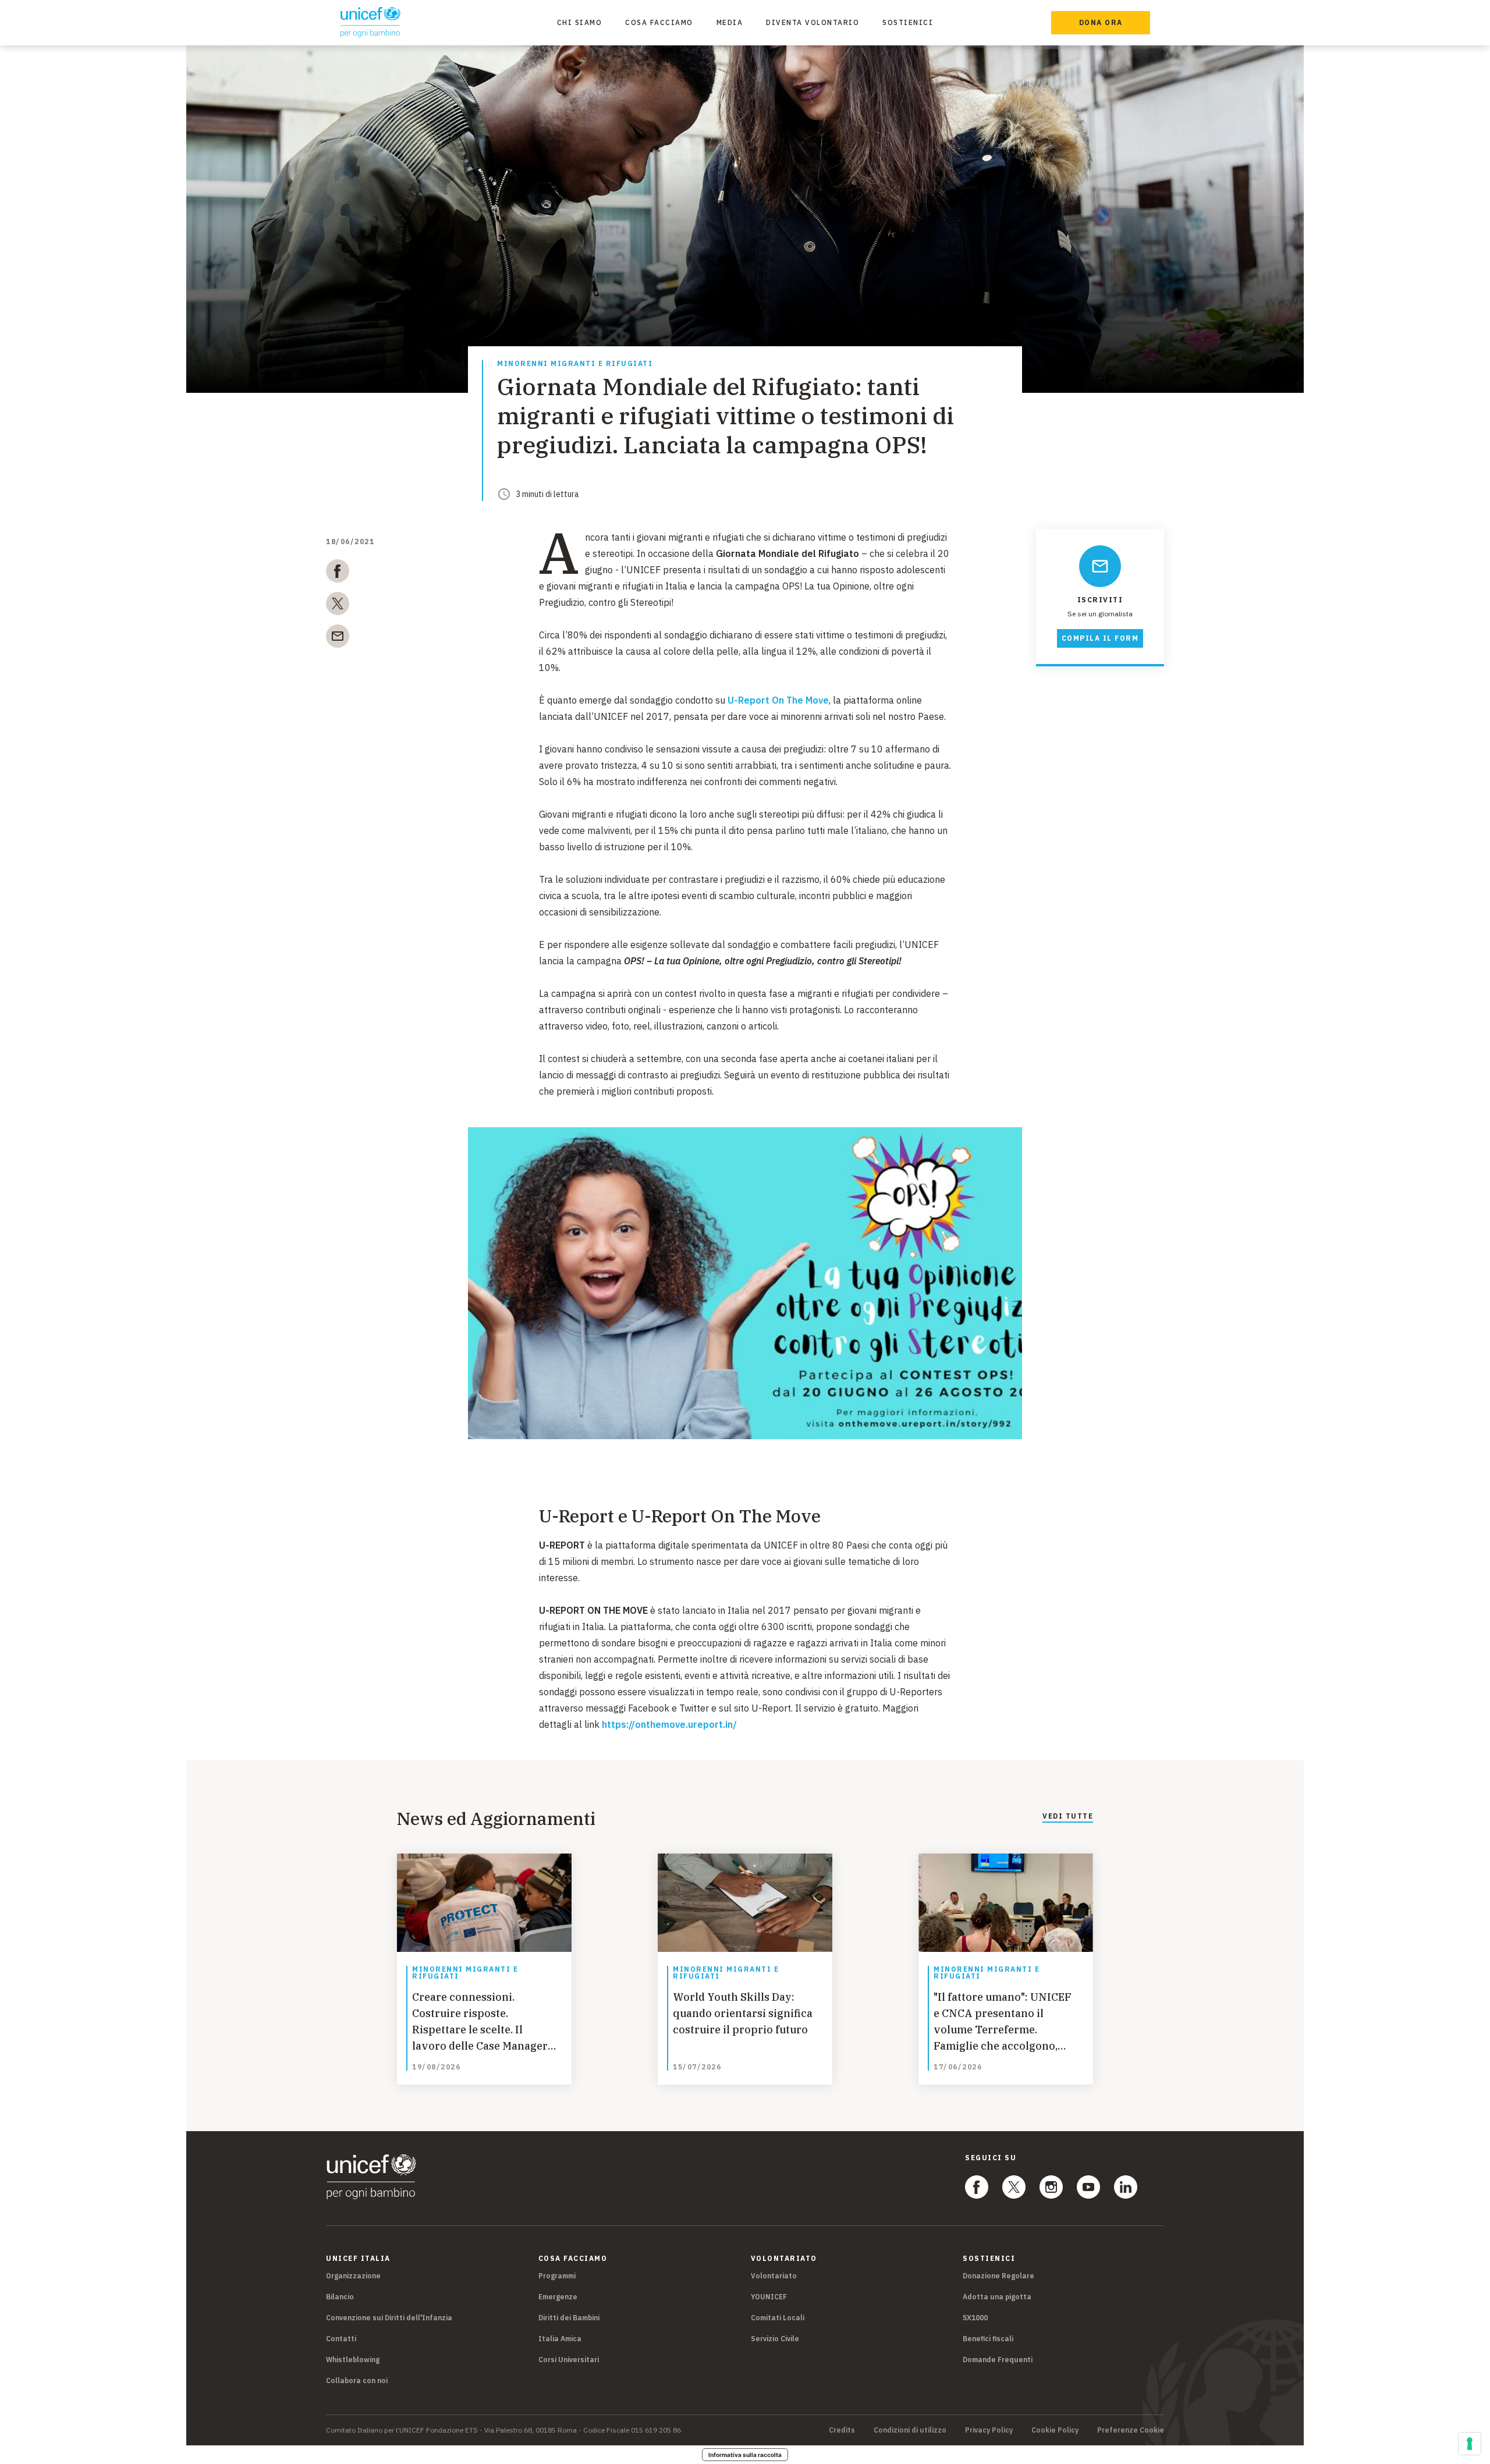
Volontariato (774, 2276)
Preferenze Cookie (1131, 2430)
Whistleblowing (353, 2360)
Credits (842, 2430)
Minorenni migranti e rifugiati (575, 364)
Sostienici (908, 22)
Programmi (557, 2276)
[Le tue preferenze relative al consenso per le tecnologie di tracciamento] (1470, 2444)
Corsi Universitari (569, 2360)
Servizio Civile (775, 2339)
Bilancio (340, 2297)
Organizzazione (353, 2276)
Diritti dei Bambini (569, 2318)
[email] (338, 638)
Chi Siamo (580, 22)
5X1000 (975, 2318)
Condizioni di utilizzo (910, 2430)
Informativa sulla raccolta (745, 2455)
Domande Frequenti (998, 2360)
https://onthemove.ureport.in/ (669, 1724)
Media (730, 22)
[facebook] (338, 573)
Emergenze (558, 2297)
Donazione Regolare (998, 2276)
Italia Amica (560, 2339)
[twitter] (338, 606)
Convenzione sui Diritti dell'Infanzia (389, 2318)
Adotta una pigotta (997, 2297)
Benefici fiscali (988, 2339)
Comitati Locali (778, 2318)
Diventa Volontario (813, 22)
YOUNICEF (769, 2297)
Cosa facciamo (659, 22)
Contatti (341, 2339)
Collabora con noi (357, 2380)
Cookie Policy (1055, 2430)
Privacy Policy (989, 2430)
